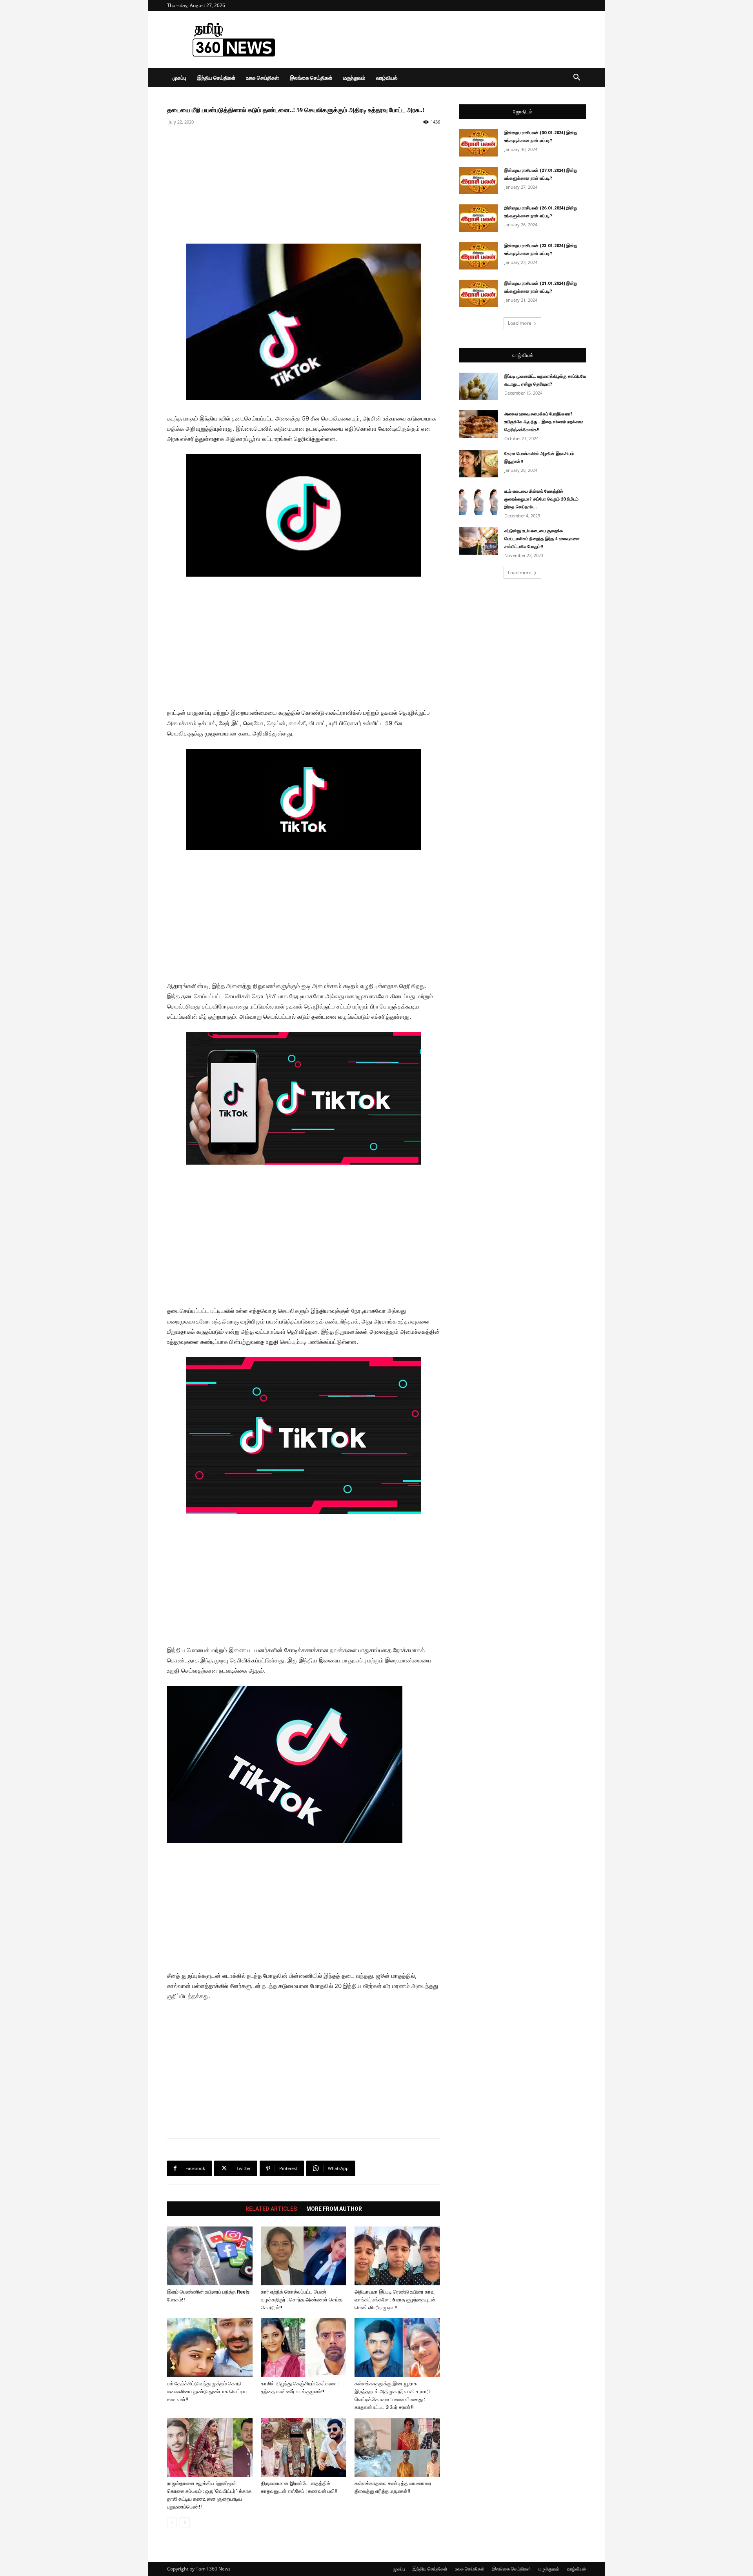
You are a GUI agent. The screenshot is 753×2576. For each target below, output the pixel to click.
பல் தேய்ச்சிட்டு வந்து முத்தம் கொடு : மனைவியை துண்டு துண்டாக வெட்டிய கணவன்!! (207, 2391)
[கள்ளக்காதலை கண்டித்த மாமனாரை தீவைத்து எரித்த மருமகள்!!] (397, 2447)
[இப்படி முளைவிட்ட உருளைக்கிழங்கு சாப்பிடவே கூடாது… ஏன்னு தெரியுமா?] (478, 386)
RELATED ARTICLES (271, 2209)
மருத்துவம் (354, 78)
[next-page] (185, 2522)
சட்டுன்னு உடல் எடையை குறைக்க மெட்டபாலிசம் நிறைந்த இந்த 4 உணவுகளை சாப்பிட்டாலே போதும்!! (542, 539)
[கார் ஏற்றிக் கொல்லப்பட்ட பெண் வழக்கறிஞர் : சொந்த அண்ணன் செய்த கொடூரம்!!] (304, 2256)
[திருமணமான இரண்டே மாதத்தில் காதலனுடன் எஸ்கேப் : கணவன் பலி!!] (304, 2447)
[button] (577, 78)
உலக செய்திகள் (263, 78)
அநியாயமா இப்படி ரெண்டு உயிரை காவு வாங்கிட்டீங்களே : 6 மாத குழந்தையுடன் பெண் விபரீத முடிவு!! (395, 2300)
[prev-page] (172, 2522)
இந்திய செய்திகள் (216, 78)
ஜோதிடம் (523, 112)
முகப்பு (179, 78)
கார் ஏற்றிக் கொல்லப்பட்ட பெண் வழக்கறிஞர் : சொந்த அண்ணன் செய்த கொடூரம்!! (302, 2300)
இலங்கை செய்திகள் (311, 78)
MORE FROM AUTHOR (334, 2209)
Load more (520, 323)
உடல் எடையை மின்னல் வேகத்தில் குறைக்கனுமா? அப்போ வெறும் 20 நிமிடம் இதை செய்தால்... (541, 499)
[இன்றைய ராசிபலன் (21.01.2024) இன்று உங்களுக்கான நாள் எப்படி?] (478, 293)
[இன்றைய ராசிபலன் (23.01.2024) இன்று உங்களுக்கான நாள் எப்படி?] (478, 256)
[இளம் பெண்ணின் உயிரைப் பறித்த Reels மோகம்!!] (210, 2256)
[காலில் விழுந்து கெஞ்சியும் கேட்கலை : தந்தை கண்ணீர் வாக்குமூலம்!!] (304, 2348)
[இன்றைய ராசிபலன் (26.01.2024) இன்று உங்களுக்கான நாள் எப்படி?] (478, 218)
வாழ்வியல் (387, 78)
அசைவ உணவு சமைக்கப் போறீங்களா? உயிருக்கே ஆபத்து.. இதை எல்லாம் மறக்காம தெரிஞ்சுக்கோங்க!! (544, 422)
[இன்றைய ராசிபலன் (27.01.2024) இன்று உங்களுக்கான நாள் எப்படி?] (478, 180)
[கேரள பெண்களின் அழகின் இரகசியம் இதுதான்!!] (478, 464)
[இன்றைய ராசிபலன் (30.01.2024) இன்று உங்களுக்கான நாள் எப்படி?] (478, 143)
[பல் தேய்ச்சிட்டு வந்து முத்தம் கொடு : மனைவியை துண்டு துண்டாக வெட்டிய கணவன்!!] (210, 2348)
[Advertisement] (443, 40)
